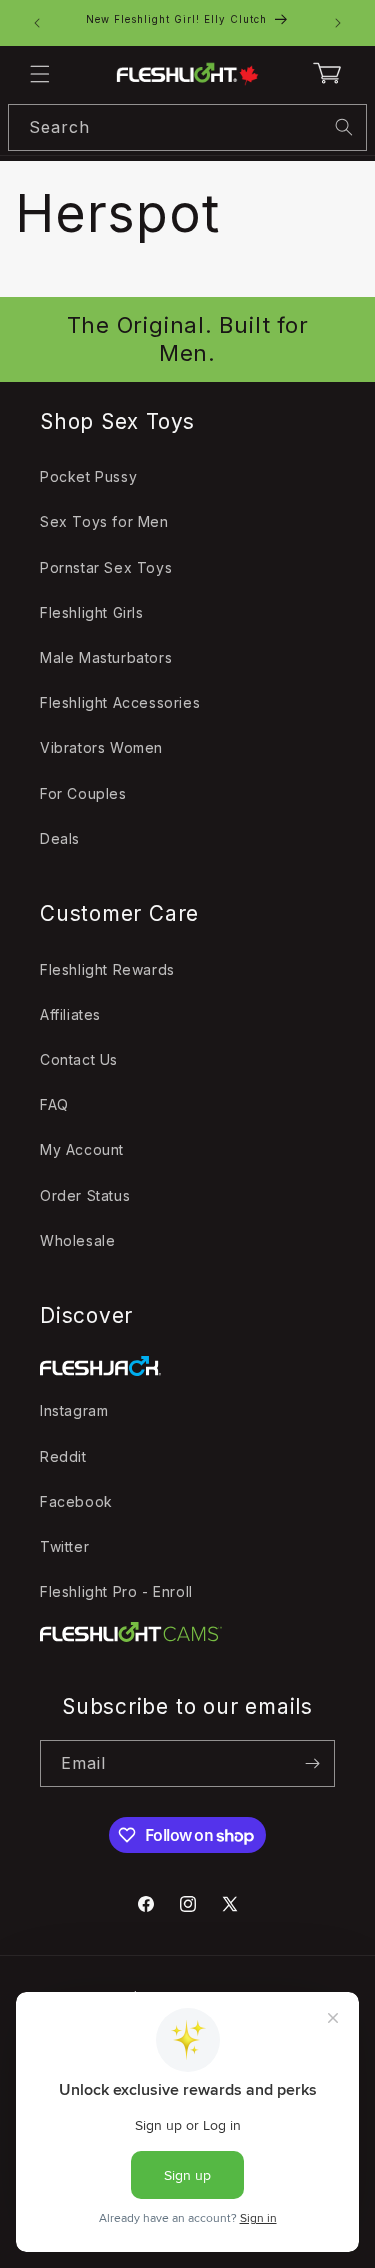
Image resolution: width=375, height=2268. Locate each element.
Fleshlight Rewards (107, 969)
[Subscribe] (312, 1763)
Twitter (64, 1546)
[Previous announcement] (37, 23)
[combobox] (187, 127)
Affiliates (70, 1014)
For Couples (83, 793)
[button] (40, 74)
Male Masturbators (106, 657)
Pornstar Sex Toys (106, 567)
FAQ (54, 1104)
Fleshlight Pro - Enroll (116, 1591)
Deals (60, 838)
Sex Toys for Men (104, 521)
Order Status (85, 1195)
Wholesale (77, 1240)
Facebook (76, 1501)
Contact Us (79, 1059)
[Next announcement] (338, 23)
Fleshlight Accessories (120, 702)
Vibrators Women (101, 747)
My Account (82, 1149)
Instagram (74, 1410)
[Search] (344, 127)
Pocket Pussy (88, 476)
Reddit (63, 1456)
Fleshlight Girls (92, 612)
